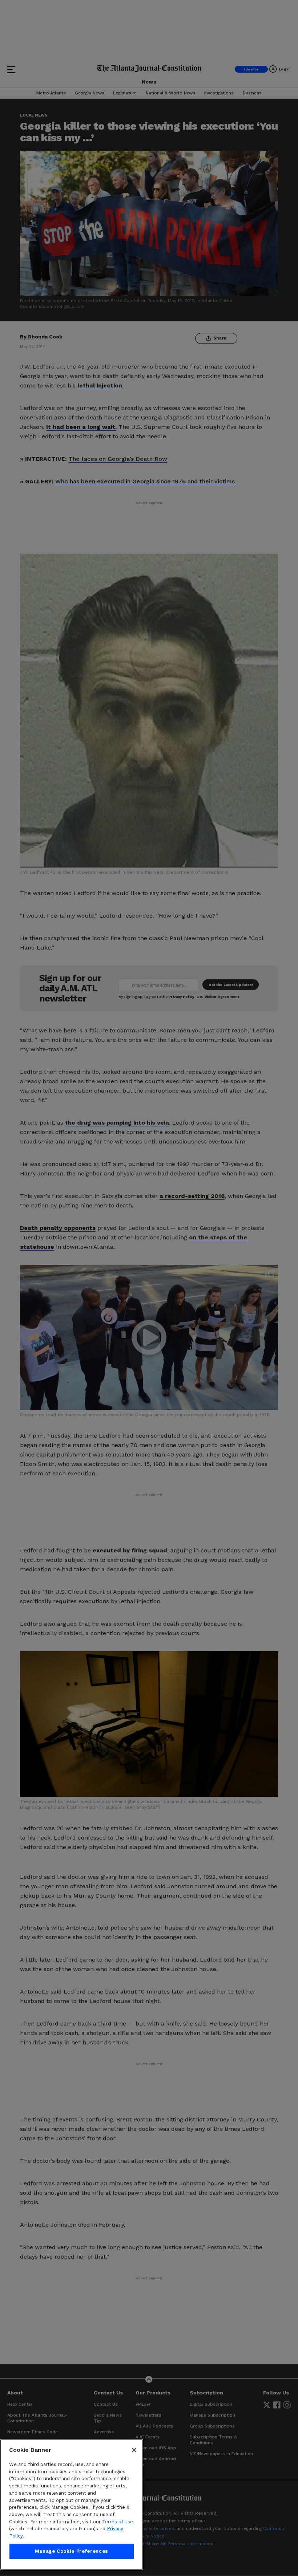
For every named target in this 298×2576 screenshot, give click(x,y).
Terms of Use (118, 2522)
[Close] (134, 2450)
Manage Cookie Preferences (72, 2551)
